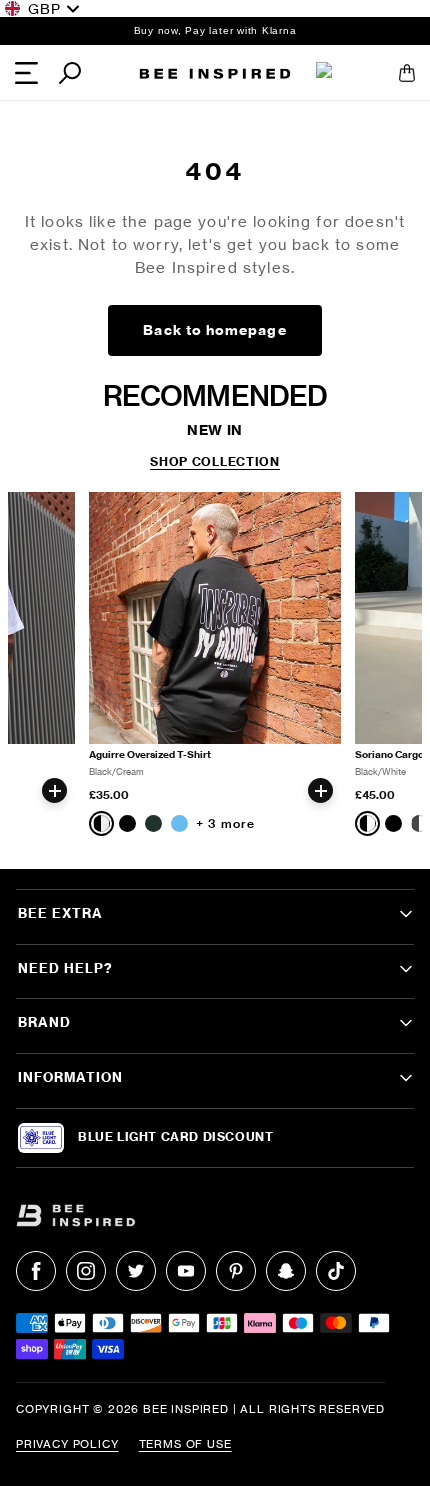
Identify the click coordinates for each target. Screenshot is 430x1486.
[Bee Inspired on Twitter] (136, 1271)
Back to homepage (214, 330)
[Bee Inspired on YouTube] (186, 1271)
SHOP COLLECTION (215, 462)
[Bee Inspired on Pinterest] (236, 1271)
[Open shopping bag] (407, 73)
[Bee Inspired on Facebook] (36, 1271)
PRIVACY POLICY (67, 1444)
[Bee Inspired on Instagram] (86, 1271)
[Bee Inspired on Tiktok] (336, 1271)
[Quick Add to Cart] (54, 790)
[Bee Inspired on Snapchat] (286, 1271)
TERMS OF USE (185, 1444)
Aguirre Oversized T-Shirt (150, 754)
